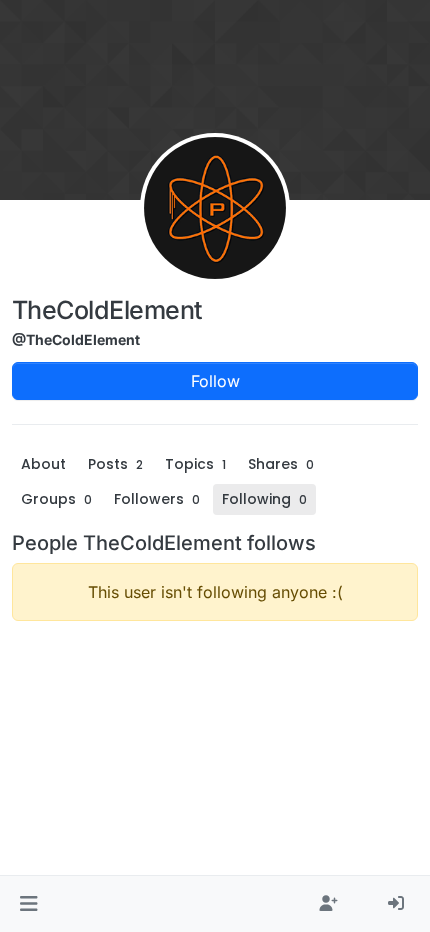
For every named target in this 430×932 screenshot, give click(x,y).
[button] (28, 904)
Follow (215, 381)
